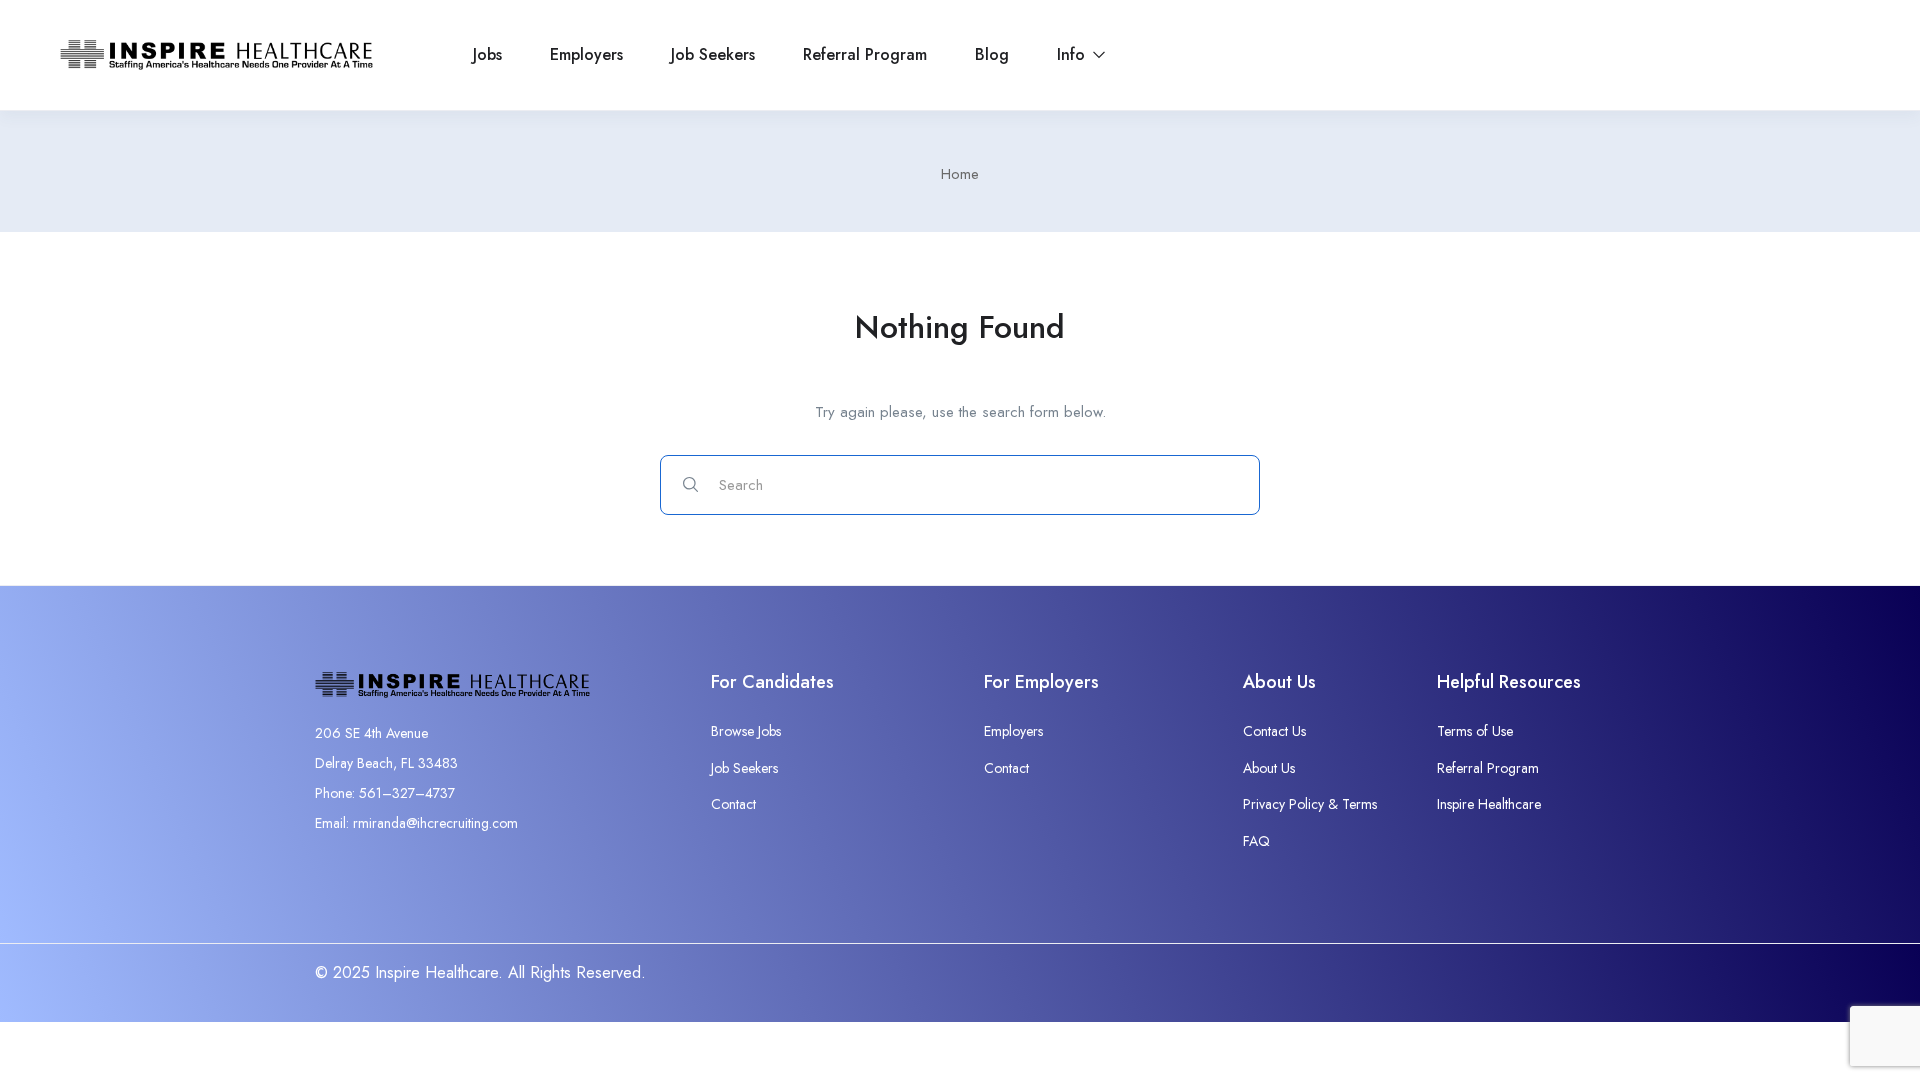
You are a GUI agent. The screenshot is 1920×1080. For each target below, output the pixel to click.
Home (960, 174)
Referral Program (865, 54)
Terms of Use (1475, 731)
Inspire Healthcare (1489, 804)
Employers (586, 54)
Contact (733, 804)
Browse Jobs (746, 731)
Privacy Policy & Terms (1310, 804)
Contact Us (1274, 731)
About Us (1269, 768)
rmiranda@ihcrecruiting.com (435, 823)
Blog (992, 54)
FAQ (1256, 841)
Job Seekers (713, 54)
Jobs (487, 54)
